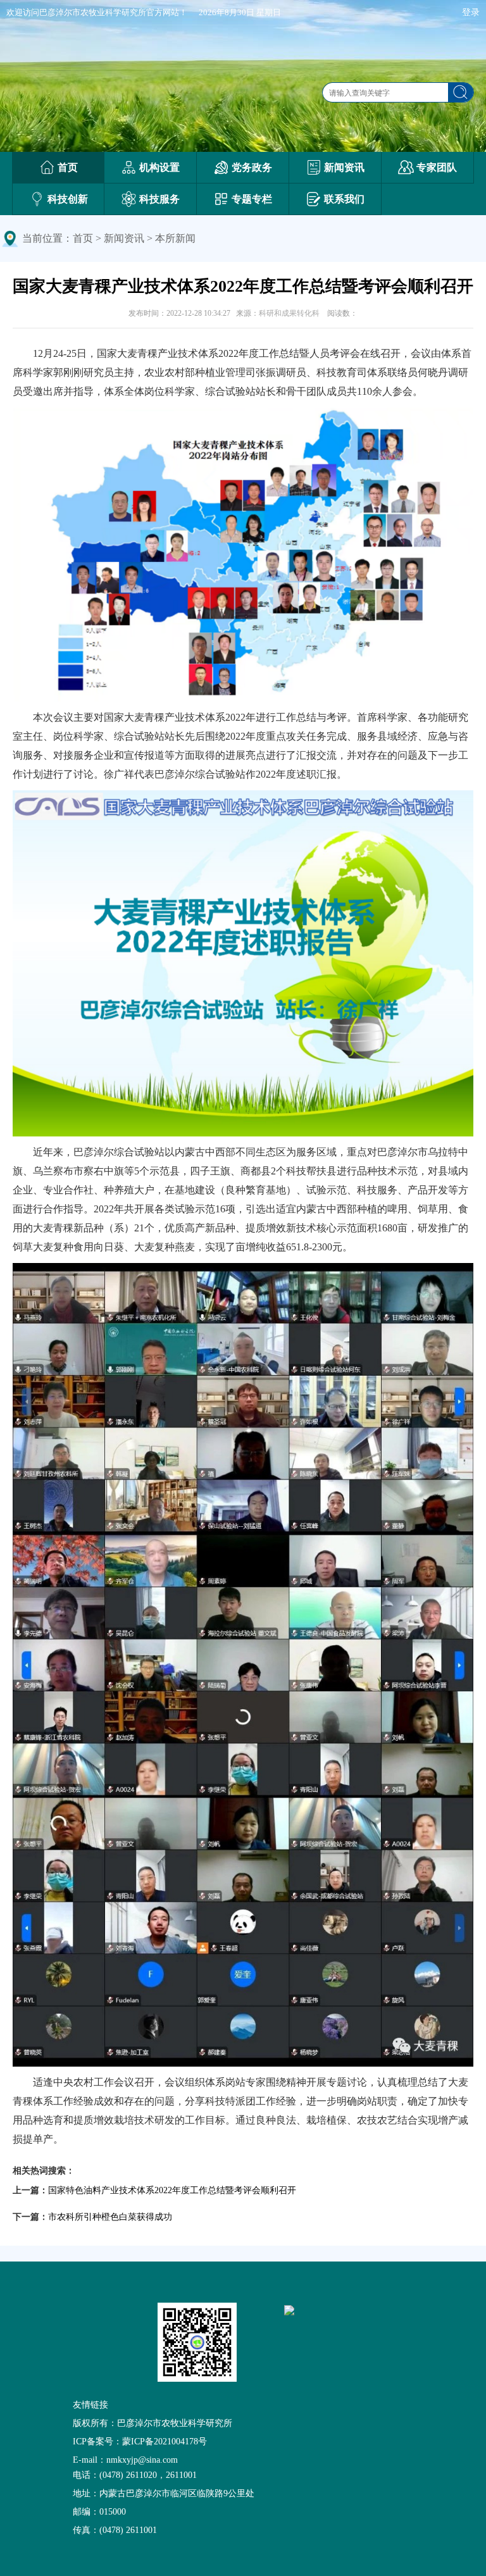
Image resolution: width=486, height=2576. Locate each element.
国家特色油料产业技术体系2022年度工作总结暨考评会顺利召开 (172, 2190)
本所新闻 (175, 238)
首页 (83, 238)
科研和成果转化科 (289, 313)
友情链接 (90, 2405)
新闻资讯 (124, 238)
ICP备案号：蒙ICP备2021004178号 (140, 2442)
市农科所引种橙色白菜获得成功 (110, 2217)
